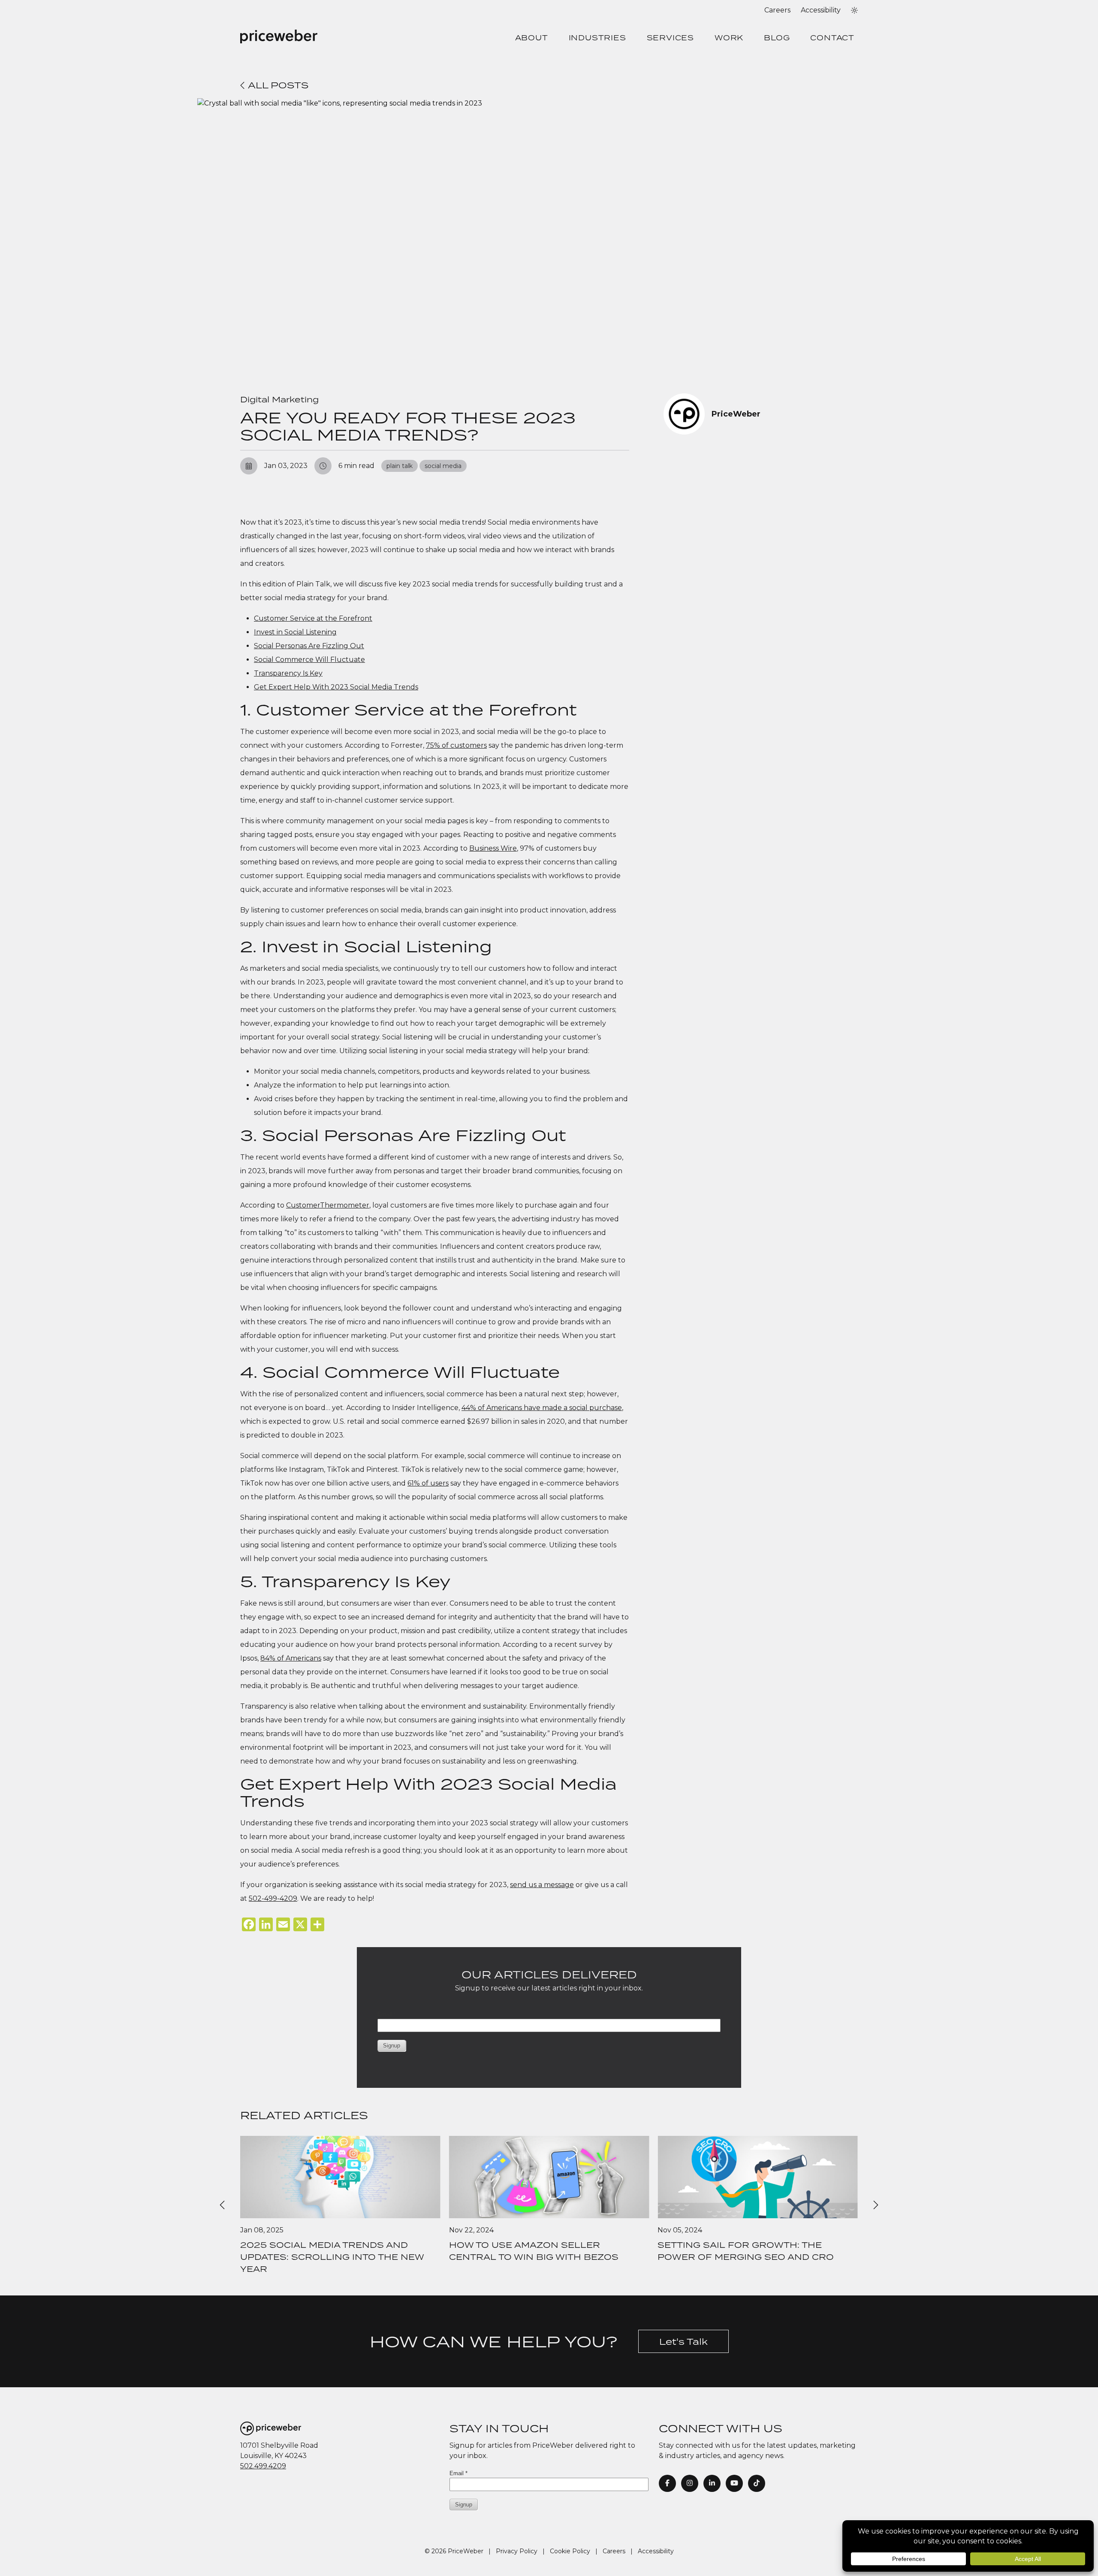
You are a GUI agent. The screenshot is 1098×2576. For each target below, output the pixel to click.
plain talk (400, 466)
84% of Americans (291, 1658)
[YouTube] (734, 2483)
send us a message (542, 1885)
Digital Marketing (279, 399)
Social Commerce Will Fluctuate (309, 660)
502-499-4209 (273, 1898)
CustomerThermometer (328, 1205)
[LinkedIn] (712, 2483)
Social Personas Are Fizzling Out (309, 646)
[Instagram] (690, 2483)
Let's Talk (683, 2341)
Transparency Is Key (288, 673)
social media (443, 466)
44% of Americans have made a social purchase (542, 1408)
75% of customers (456, 745)
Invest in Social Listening (295, 632)
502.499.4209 (263, 2466)
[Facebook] (667, 2483)
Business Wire (493, 848)
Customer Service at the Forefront (313, 618)
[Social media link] (757, 2483)
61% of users (428, 1483)
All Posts (277, 85)
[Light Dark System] (854, 10)
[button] (854, 10)
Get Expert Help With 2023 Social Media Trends (336, 687)
